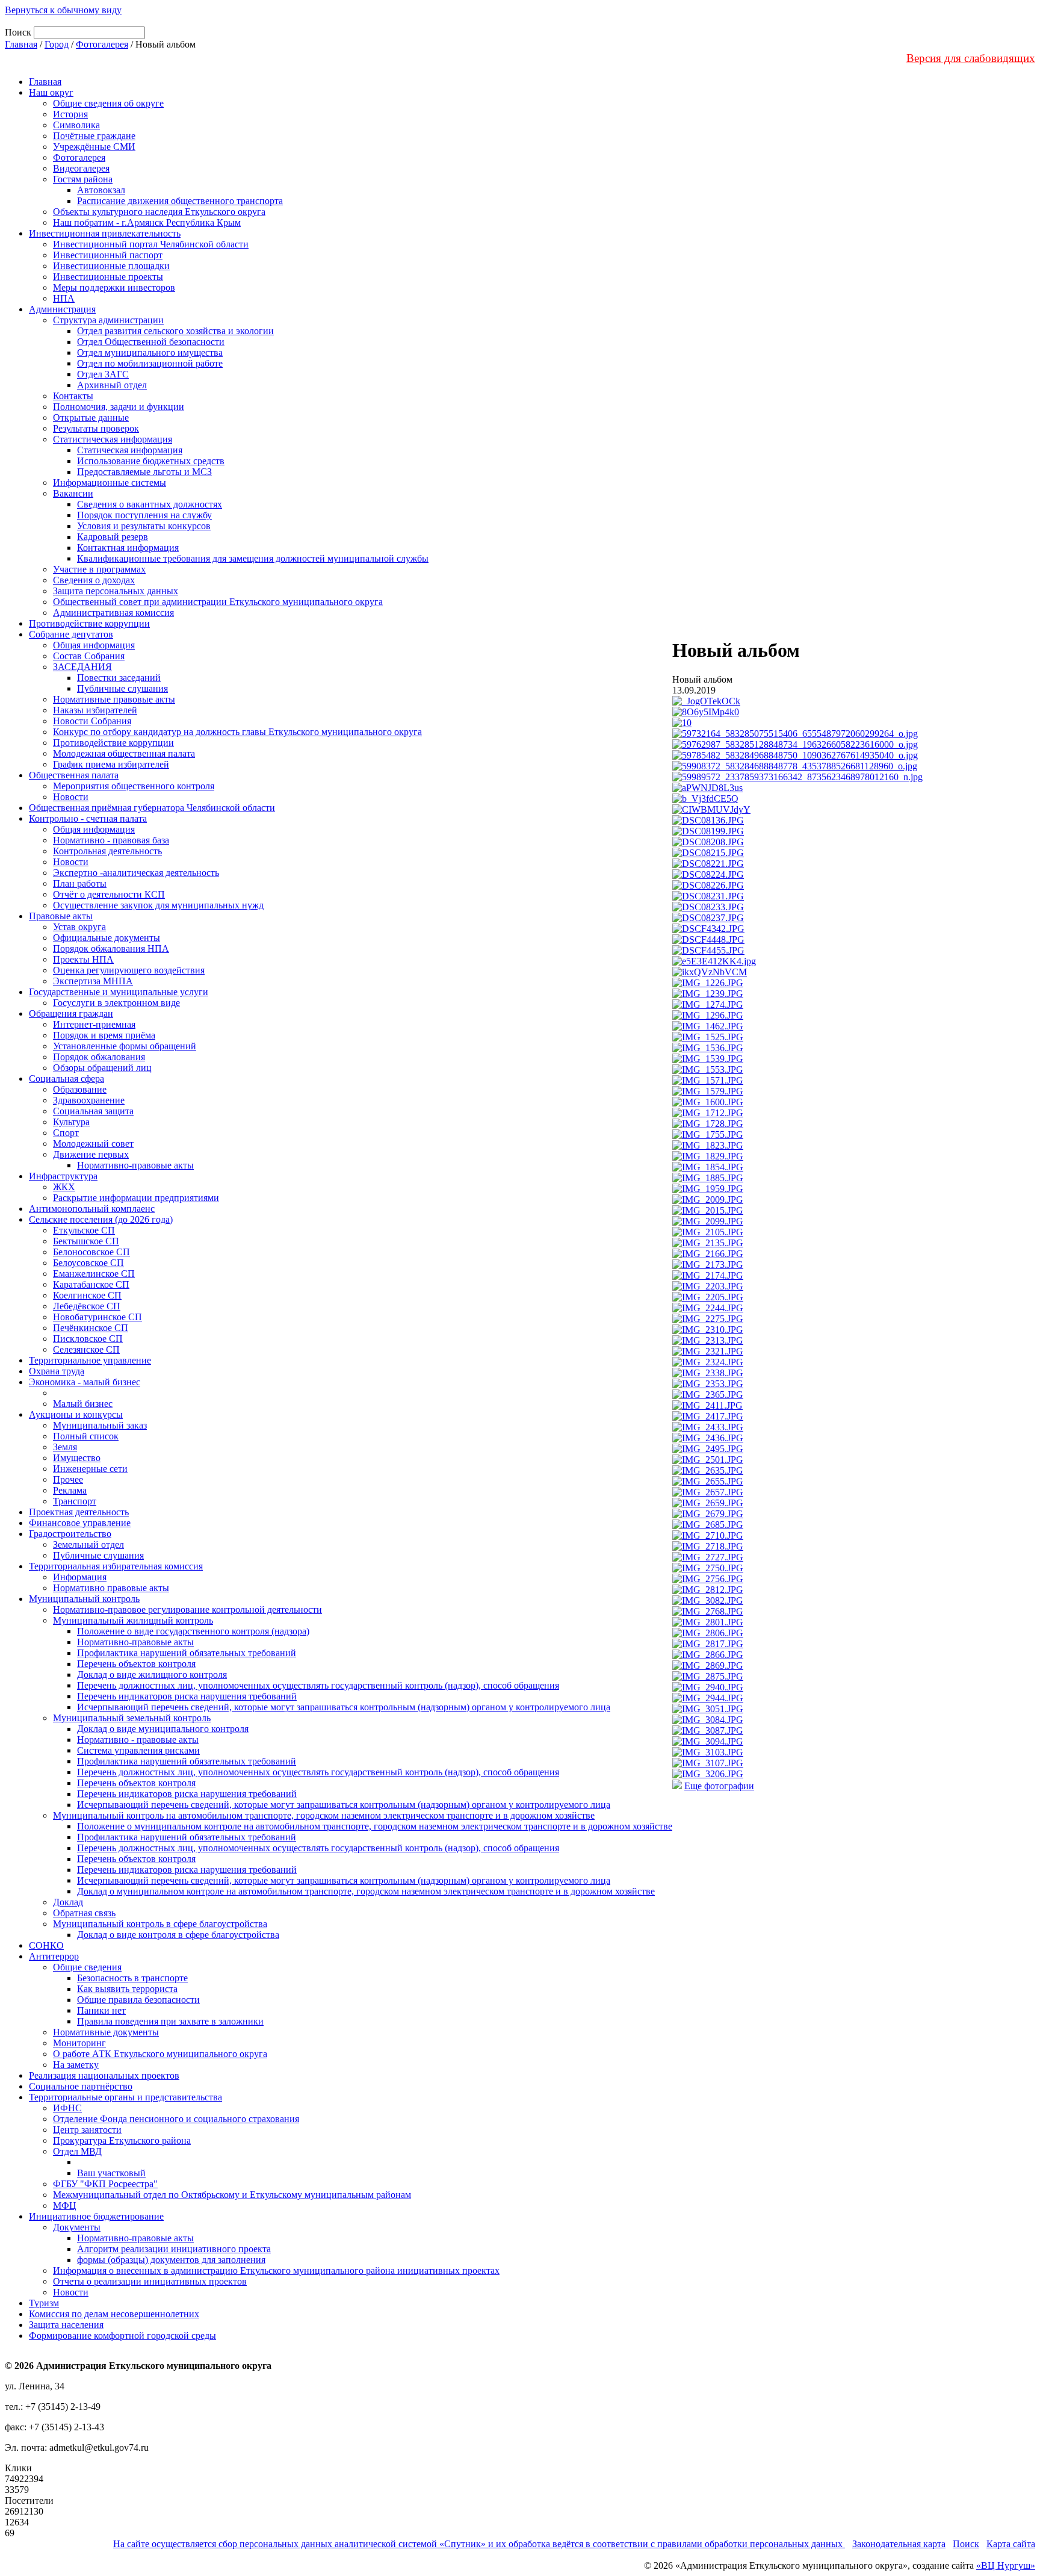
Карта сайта (1011, 2544)
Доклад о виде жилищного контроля (152, 1674)
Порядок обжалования (99, 1057)
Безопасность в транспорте (132, 1978)
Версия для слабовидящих (971, 58)
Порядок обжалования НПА (111, 948)
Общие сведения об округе (108, 103)
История (70, 114)
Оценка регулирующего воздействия (129, 970)
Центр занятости (87, 2130)
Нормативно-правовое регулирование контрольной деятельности (187, 1609)
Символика (76, 125)
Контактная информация (128, 548)
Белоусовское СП (88, 1263)
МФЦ (65, 2205)
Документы (77, 2227)
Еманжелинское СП (94, 1274)
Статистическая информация (113, 439)
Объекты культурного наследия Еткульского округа (159, 212)
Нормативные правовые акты (114, 699)
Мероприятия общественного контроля (134, 786)
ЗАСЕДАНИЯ (82, 667)
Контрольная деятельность (107, 851)
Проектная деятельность (79, 1512)
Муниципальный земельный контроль (132, 1718)
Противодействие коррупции (89, 623)
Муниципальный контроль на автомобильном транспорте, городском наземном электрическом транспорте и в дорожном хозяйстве (324, 1815)
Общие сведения (87, 1967)
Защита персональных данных (116, 591)
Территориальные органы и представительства (125, 2097)
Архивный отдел (112, 385)
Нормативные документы (106, 2032)
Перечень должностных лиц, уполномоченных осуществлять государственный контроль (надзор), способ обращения (318, 1685)
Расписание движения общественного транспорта (180, 201)
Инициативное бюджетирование (96, 2216)
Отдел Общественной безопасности (151, 342)
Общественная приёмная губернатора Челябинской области (152, 808)
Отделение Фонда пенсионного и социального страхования (176, 2119)
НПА (64, 298)
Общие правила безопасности (138, 2000)
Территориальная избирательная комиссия (116, 1566)
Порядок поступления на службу (144, 515)
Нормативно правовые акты (111, 1588)
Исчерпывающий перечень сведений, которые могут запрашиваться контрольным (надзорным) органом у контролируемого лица (344, 1707)
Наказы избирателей (95, 710)
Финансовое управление (80, 1523)
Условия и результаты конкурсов (144, 526)
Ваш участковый (111, 2173)
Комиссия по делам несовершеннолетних (114, 2314)
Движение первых (91, 1154)
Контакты (73, 396)
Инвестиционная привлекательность (105, 233)
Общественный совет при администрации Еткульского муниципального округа (218, 602)
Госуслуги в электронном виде (116, 1003)
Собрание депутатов (71, 634)
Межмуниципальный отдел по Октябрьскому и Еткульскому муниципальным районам (232, 2195)
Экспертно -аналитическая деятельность (136, 873)
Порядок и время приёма (104, 1035)
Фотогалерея (102, 44)
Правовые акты (61, 916)
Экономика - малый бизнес (85, 1382)
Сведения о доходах (94, 580)
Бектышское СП (86, 1241)
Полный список (86, 1436)
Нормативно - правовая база (111, 840)
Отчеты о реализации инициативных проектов (150, 2281)
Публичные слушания (122, 688)
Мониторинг (79, 2043)
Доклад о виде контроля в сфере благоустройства (178, 1935)
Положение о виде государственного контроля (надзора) (193, 1631)
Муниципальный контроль (84, 1599)
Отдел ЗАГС (103, 374)
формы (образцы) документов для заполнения (171, 2260)
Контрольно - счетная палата (88, 818)
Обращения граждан (71, 1013)
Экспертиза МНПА (93, 981)
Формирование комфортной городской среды (122, 2335)
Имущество (77, 1458)
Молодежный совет (93, 1144)
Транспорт (75, 1501)
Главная (21, 44)
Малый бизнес (83, 1404)
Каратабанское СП (91, 1284)
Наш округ (51, 92)
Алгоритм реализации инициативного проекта (174, 2249)
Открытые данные (91, 417)
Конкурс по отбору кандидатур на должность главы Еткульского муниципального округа (237, 732)
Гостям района (83, 179)
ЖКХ (64, 1187)
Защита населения (66, 2325)
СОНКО (46, 1945)
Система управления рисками (138, 1750)
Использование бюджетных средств (151, 461)
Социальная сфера (67, 1079)
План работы (80, 883)
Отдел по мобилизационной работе (150, 363)
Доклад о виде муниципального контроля (163, 1729)
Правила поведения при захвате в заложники (170, 2021)
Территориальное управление (90, 1360)
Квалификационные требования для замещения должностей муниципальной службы (253, 558)
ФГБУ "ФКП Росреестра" (105, 2184)
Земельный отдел (88, 1544)
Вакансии (73, 493)
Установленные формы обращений (125, 1046)
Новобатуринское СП (97, 1317)
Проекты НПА (83, 959)
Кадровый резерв (113, 537)
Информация (80, 1577)
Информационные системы (110, 483)
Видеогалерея (81, 168)
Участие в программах (99, 569)
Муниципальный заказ (100, 1425)
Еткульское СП (84, 1230)
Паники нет (101, 2010)
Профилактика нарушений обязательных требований (187, 1653)
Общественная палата (74, 775)
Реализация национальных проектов (104, 2075)
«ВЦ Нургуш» (1006, 2565)
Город (57, 44)
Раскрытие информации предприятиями (136, 1198)
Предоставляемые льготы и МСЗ (144, 472)
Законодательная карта (899, 2544)
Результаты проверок (96, 428)
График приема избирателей (111, 764)
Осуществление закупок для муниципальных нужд (158, 905)
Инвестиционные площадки (111, 266)
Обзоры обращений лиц (102, 1068)
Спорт (66, 1133)
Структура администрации (108, 320)
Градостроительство (70, 1534)
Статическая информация (130, 450)
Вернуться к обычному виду (63, 10)
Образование (80, 1089)
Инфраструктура (63, 1176)
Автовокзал (101, 190)
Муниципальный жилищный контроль (133, 1620)
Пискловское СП (88, 1339)
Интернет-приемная (94, 1024)
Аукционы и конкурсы (76, 1414)
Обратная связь (84, 1913)
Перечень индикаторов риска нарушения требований (187, 1696)
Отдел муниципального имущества (150, 352)
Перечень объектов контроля (136, 1664)
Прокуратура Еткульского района (122, 2140)
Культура (71, 1122)
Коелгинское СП (87, 1295)
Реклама (70, 1490)
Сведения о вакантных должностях (150, 504)
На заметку (76, 2065)
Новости (71, 797)
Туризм (44, 2303)
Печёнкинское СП (91, 1328)
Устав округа (79, 927)
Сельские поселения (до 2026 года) (101, 1219)
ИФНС (67, 2108)
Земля (65, 1447)
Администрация (62, 309)
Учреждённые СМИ (94, 147)
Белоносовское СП (91, 1252)
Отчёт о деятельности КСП (109, 894)
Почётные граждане (94, 136)
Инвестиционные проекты (108, 277)
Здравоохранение (89, 1100)
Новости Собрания (92, 721)
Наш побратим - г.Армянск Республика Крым (147, 222)
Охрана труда (57, 1371)
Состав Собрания (89, 656)
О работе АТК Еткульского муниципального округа (160, 2054)
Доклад (68, 1902)
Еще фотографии (719, 1786)
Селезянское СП (86, 1349)
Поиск (966, 2544)
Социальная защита (93, 1111)
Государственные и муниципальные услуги (119, 992)
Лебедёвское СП (87, 1306)
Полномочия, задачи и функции (119, 407)
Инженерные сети (90, 1469)
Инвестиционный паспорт (108, 255)
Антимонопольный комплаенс (92, 1209)
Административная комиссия (113, 613)
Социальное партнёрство (81, 2086)
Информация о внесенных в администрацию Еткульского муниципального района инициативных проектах (276, 2270)
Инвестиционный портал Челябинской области (151, 244)
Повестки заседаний (119, 678)
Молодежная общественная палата (124, 753)
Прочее (68, 1479)
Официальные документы (107, 938)
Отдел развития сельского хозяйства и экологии (175, 331)
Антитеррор (54, 1956)
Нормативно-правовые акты (135, 1165)
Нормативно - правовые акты (138, 1740)
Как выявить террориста (127, 1989)
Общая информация (94, 645)
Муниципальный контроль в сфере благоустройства (160, 1924)
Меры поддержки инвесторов (114, 287)
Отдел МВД (77, 2151)
